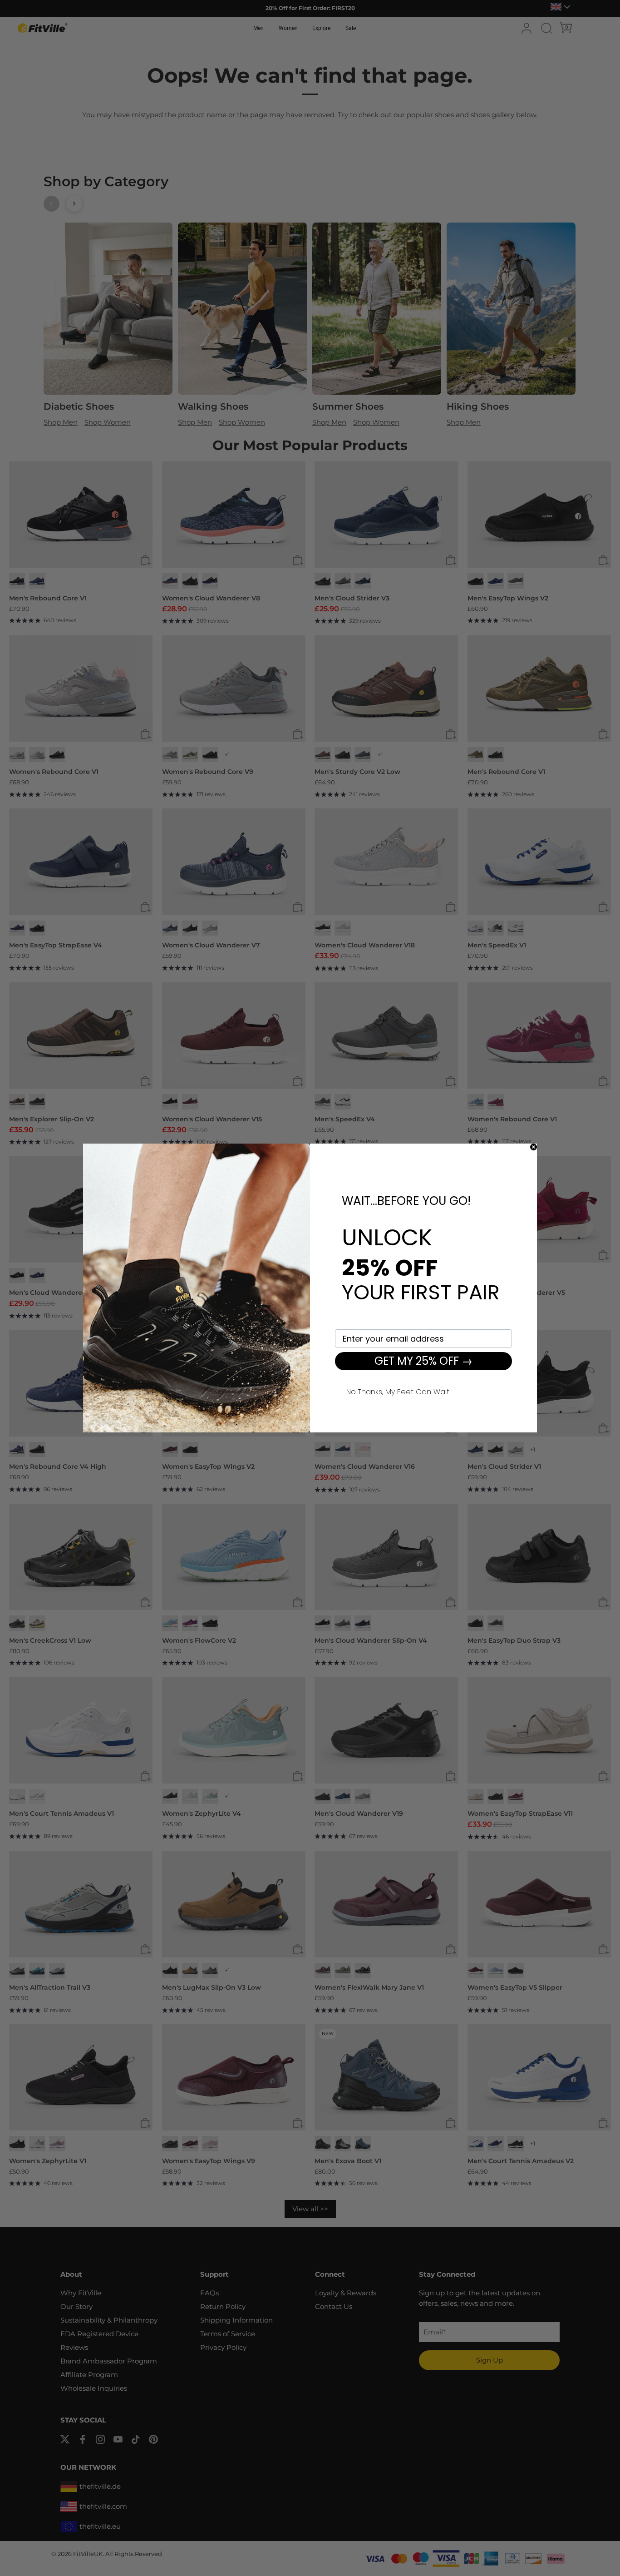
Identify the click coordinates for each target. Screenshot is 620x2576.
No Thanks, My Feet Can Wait (398, 1391)
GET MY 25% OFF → (423, 1361)
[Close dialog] (534, 1147)
